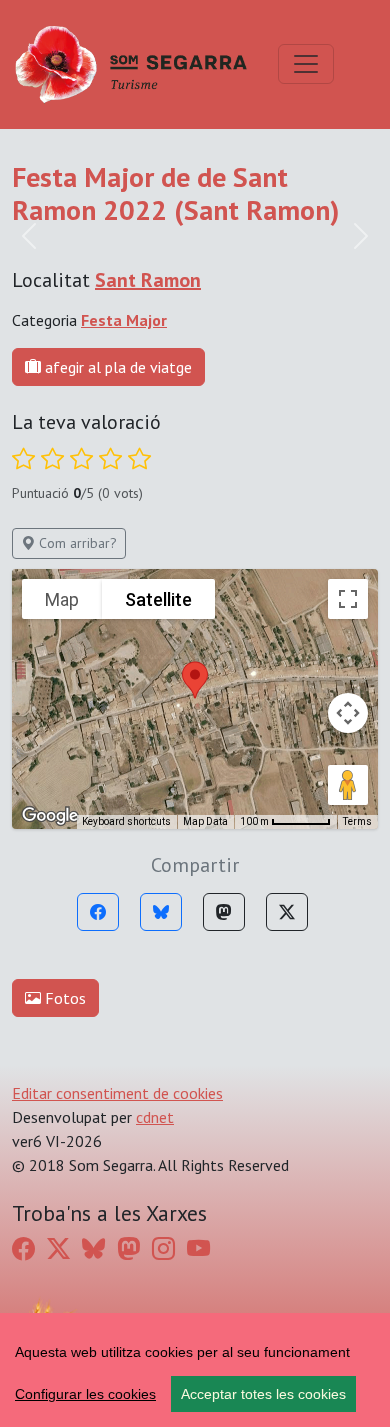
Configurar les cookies (85, 1394)
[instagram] (163, 1248)
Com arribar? (76, 543)
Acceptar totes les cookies (263, 1394)
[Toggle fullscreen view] (348, 599)
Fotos (63, 998)
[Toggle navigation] (306, 64)
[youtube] (198, 1248)
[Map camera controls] (348, 713)
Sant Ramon (148, 280)
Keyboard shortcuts (126, 821)
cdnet (155, 1117)
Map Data (205, 821)
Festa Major (124, 320)
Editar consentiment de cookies (117, 1093)
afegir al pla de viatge (116, 367)
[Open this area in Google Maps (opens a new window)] (50, 816)
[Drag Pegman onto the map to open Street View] (348, 785)
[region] (195, 1370)
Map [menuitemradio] (62, 599)
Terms (357, 821)
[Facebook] (98, 912)
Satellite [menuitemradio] (158, 599)
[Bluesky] (161, 912)
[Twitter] (287, 912)
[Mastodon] (224, 912)
